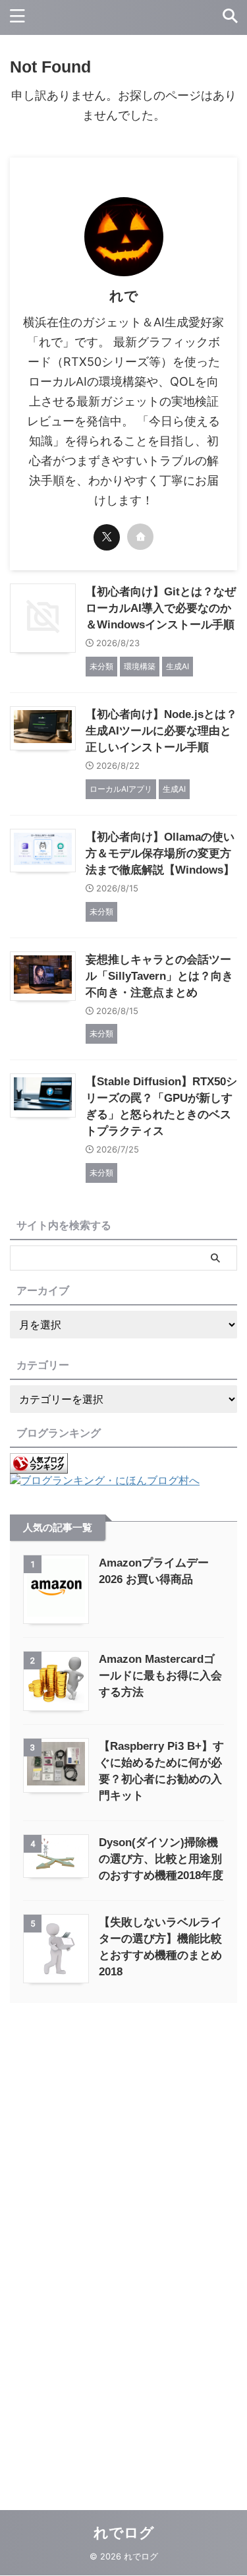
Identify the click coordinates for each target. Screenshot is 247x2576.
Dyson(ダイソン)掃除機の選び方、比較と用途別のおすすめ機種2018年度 (161, 1859)
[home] (140, 537)
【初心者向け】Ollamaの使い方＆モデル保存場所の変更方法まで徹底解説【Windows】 (160, 854)
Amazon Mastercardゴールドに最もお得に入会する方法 (160, 1676)
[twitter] (107, 537)
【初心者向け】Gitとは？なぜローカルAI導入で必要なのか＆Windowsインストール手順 (161, 608)
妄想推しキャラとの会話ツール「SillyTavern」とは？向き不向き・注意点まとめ (159, 976)
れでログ (124, 2533)
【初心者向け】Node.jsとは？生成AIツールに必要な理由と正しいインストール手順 (161, 731)
